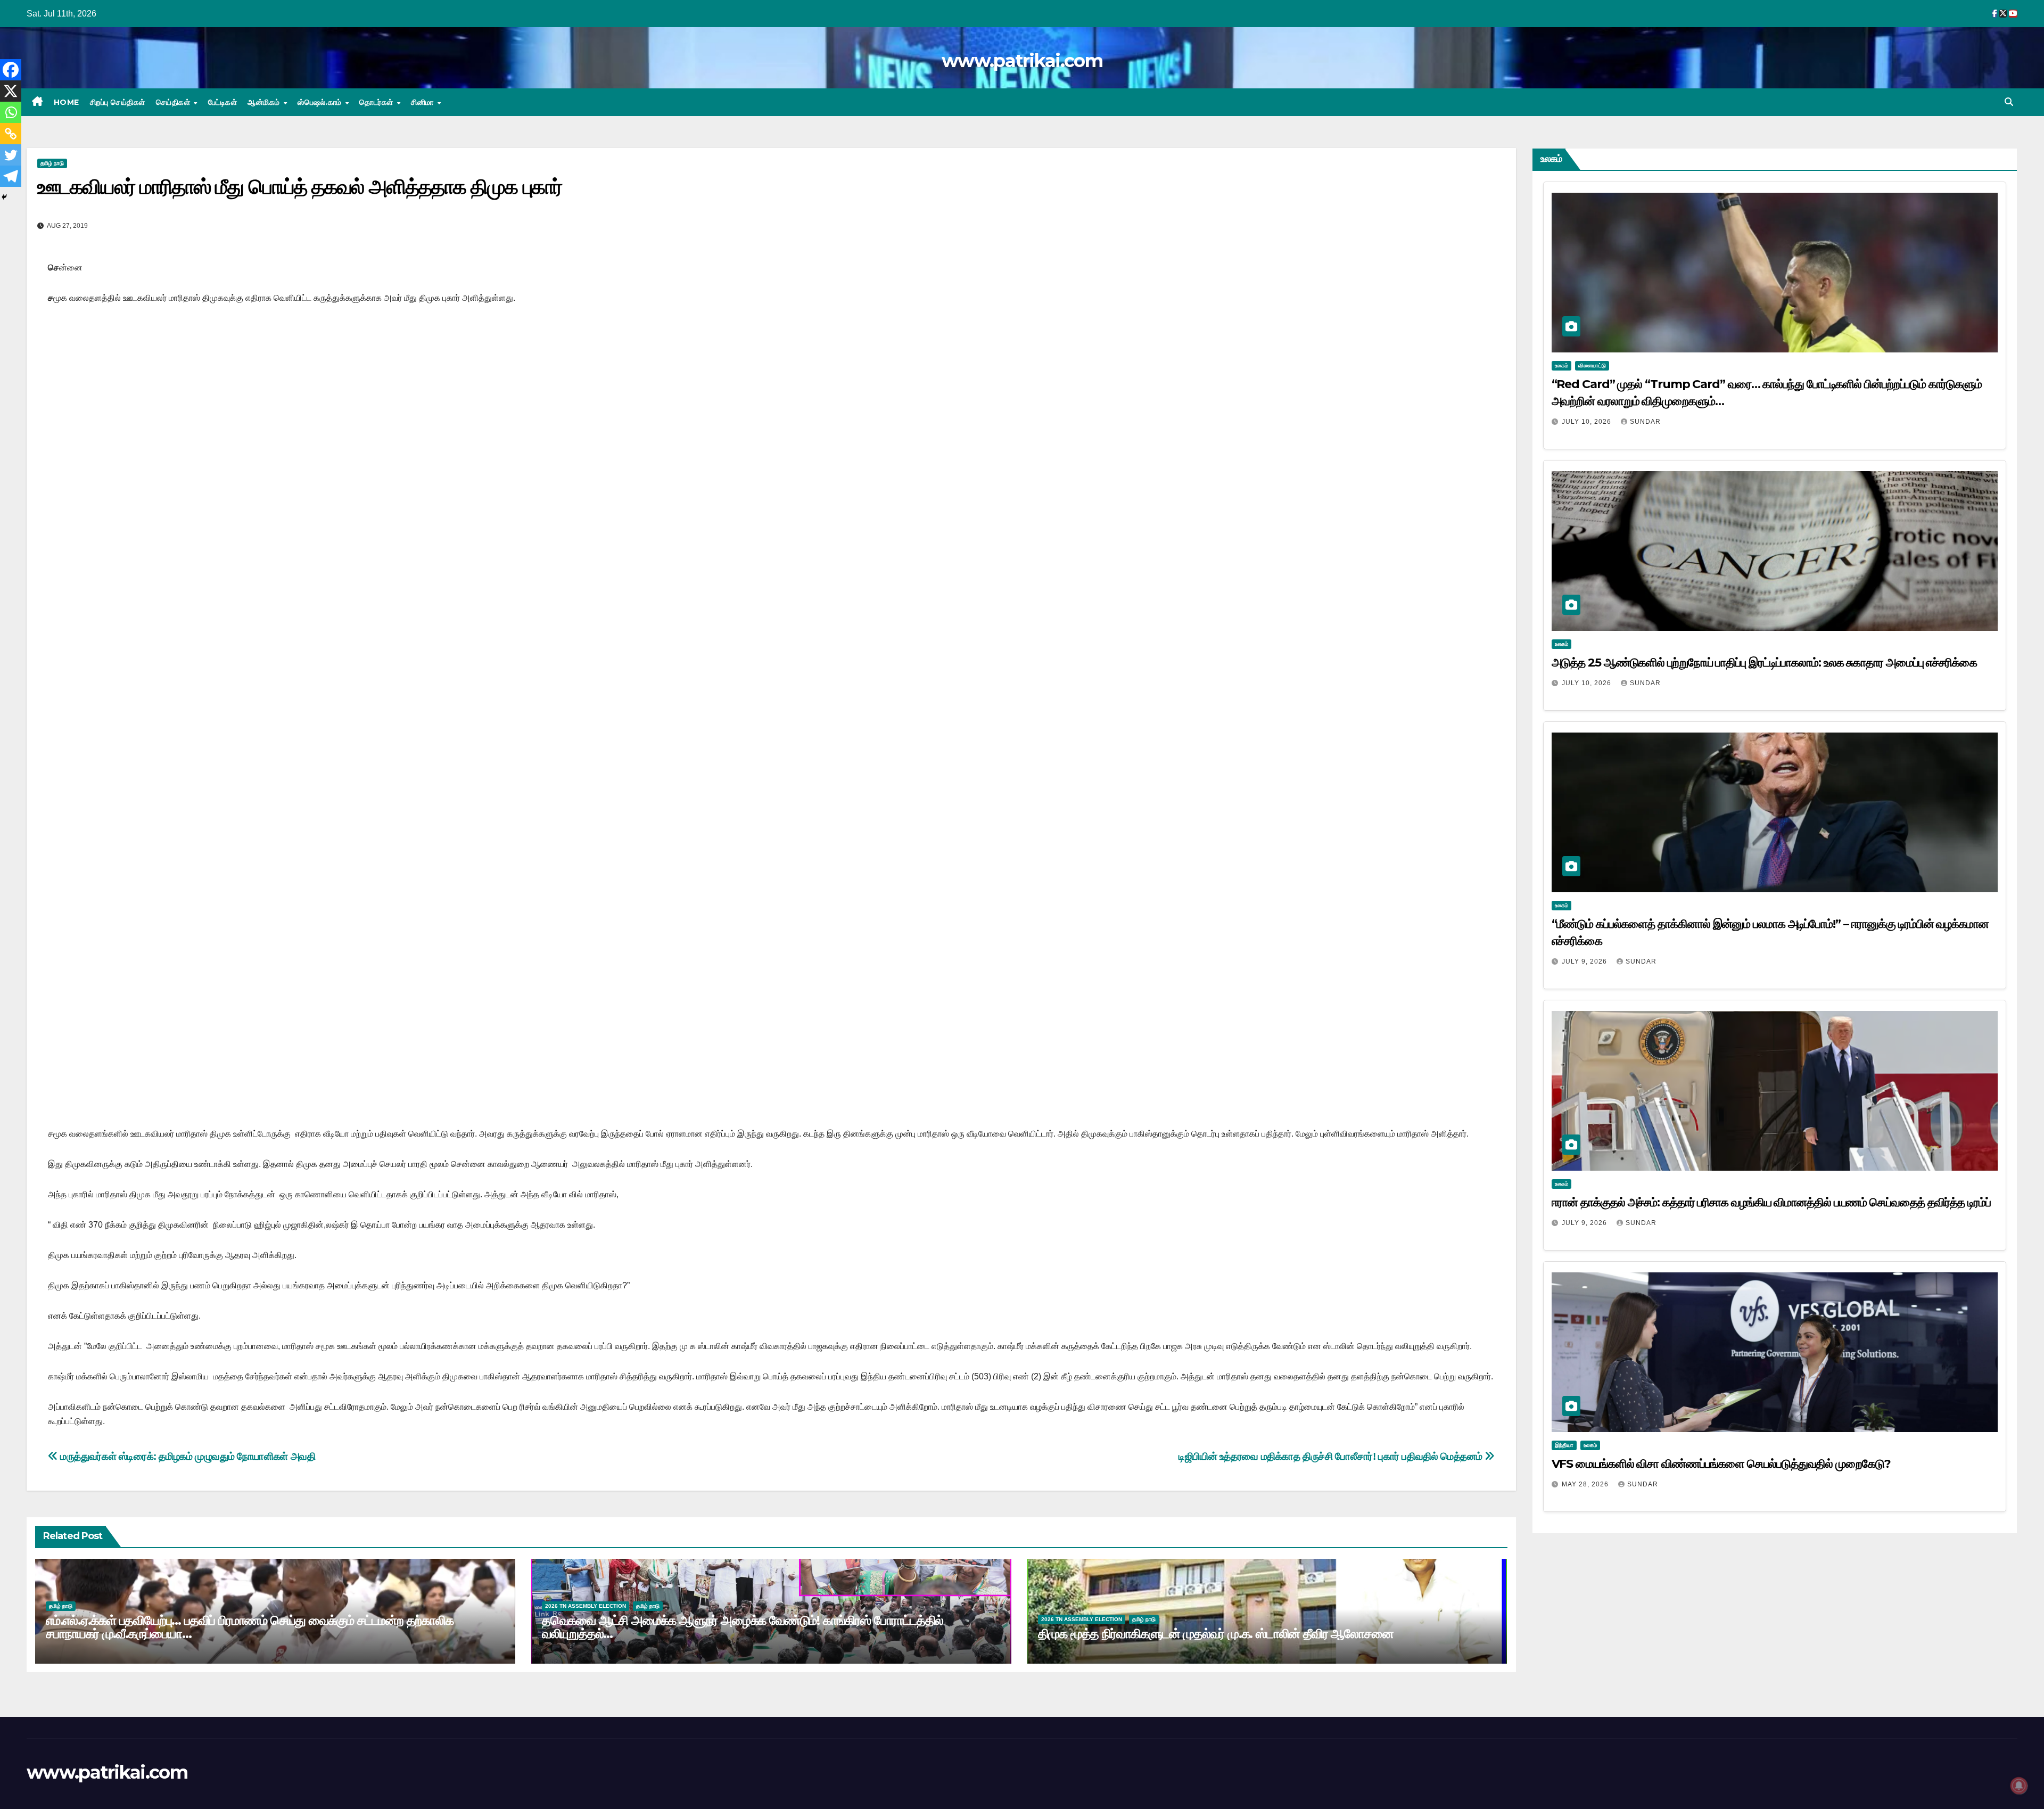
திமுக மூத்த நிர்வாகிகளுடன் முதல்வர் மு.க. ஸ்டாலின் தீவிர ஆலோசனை (1216, 1634)
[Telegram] (11, 176)
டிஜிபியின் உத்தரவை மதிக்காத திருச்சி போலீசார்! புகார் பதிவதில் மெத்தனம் (1332, 1456)
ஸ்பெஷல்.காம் (321, 102)
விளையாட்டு (1592, 365)
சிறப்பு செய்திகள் (118, 102)
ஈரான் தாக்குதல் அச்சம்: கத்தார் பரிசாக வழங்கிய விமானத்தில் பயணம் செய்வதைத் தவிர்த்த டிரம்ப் (1771, 1202)
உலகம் (1561, 365)
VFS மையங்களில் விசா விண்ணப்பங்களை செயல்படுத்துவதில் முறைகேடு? (1721, 1464)
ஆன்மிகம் (265, 102)
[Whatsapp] (11, 112)
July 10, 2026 (1588, 422)
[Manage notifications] (2019, 1786)
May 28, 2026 (1586, 1484)
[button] (2009, 102)
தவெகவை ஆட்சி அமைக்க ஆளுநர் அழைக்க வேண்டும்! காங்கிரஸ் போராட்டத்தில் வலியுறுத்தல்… (743, 1627)
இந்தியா (1564, 1445)
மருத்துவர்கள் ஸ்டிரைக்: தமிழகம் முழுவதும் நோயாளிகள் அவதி (187, 1456)
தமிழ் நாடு (52, 163)
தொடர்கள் (377, 102)
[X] (11, 91)
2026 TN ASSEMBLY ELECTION (586, 1606)
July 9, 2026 (1585, 961)
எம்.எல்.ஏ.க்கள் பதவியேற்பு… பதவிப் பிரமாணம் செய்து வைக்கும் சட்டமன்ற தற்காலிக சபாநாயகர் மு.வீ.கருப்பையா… (250, 1627)
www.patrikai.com (1022, 61)
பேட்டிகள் (223, 102)
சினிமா (423, 102)
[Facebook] (11, 70)
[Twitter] (11, 155)
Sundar (1645, 422)
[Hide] (4, 197)
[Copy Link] (11, 134)
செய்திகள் (174, 102)
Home (67, 102)
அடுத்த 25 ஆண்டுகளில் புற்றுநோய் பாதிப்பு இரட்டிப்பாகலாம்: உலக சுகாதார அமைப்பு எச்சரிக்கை (1764, 663)
